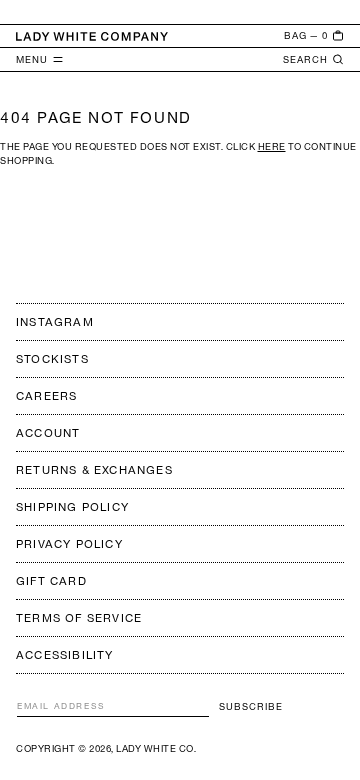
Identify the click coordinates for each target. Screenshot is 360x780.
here (272, 146)
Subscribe (251, 706)
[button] (314, 36)
